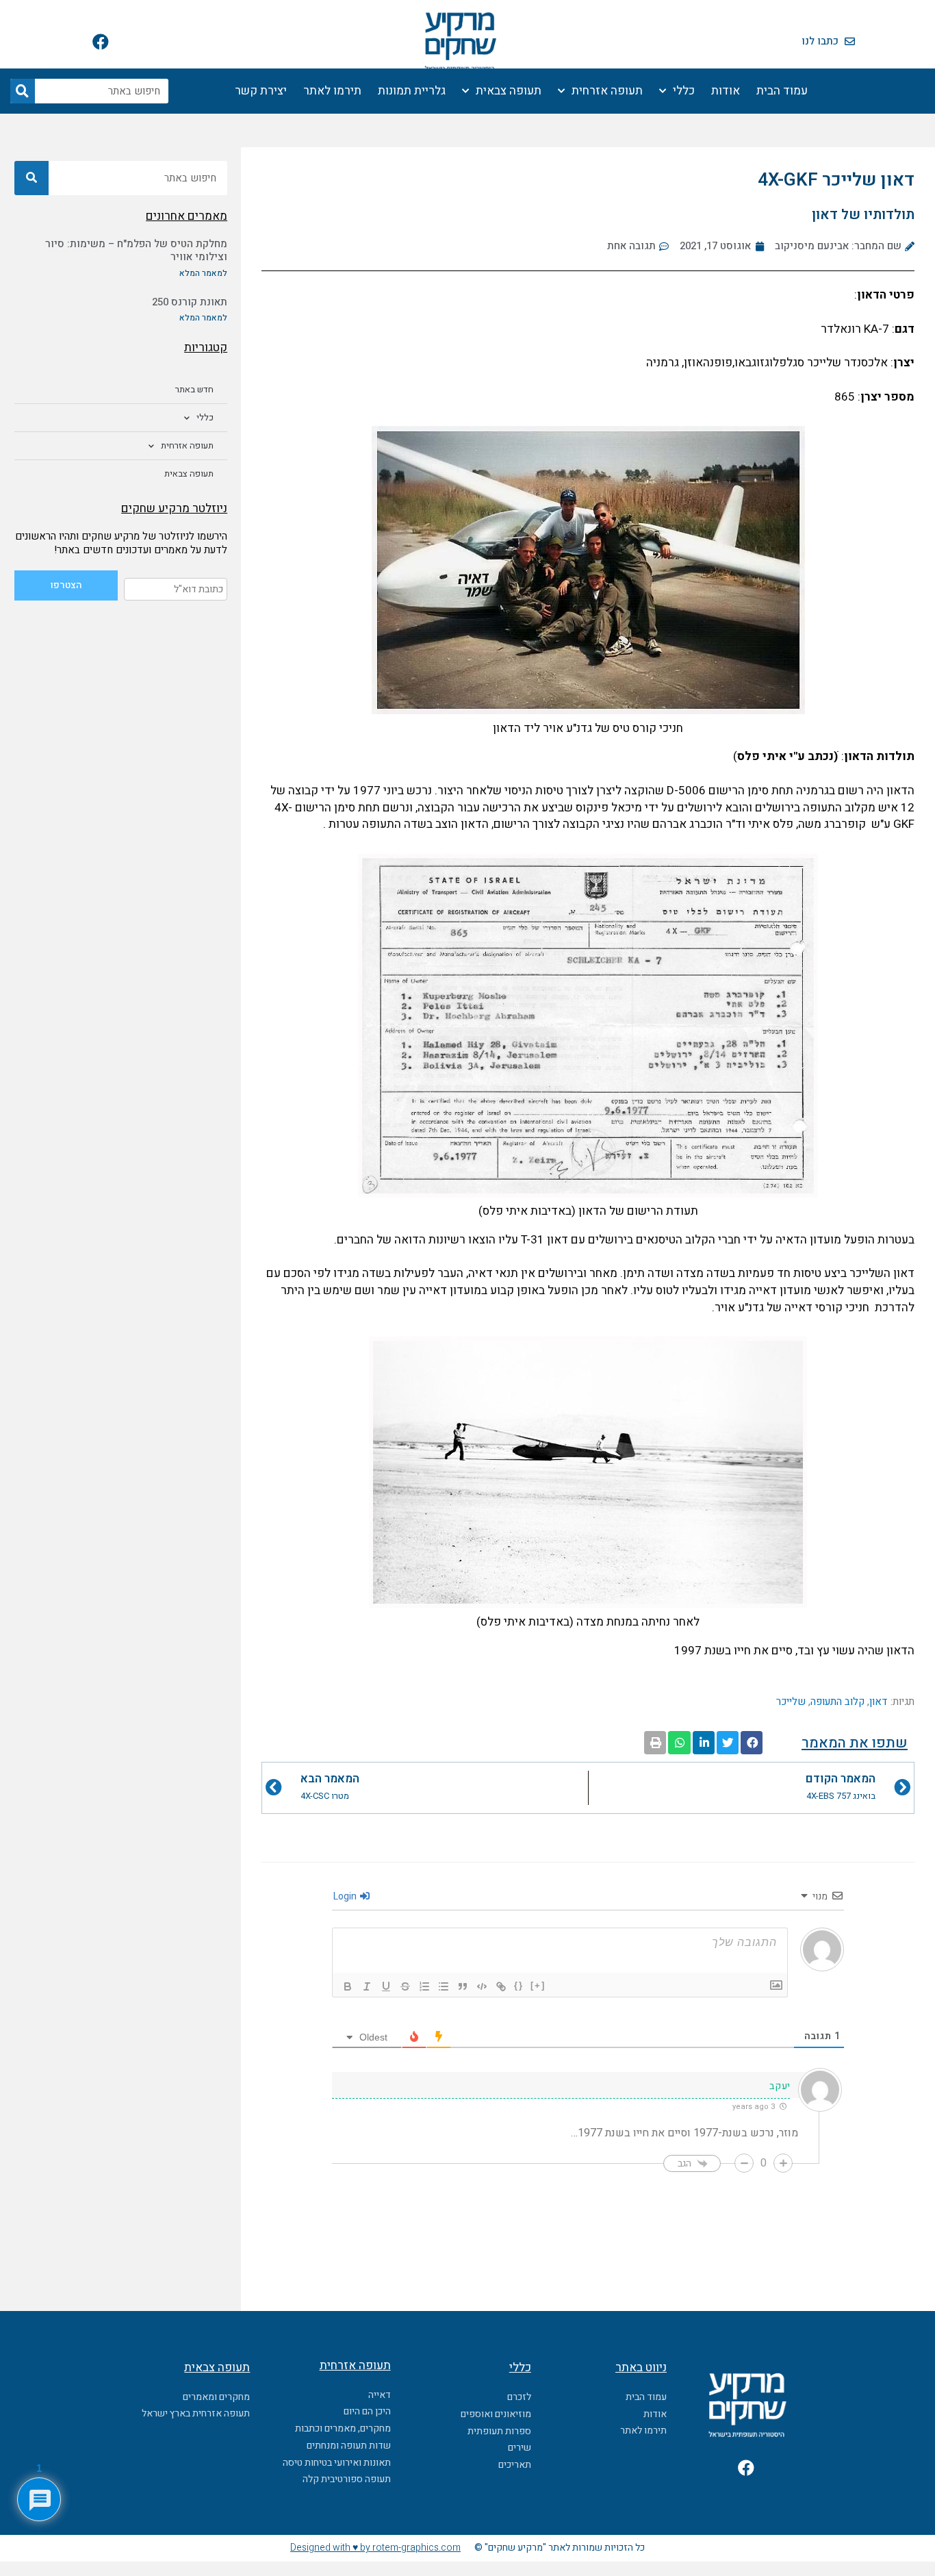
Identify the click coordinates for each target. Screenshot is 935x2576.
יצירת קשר (261, 91)
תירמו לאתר (332, 91)
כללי (684, 91)
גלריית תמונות (412, 91)
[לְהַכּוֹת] (405, 1986)
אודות (726, 91)
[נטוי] (367, 1986)
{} (519, 1985)
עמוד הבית (782, 91)
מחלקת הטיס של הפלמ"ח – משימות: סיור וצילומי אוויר (136, 251)
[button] (752, 1743)
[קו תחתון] (386, 1986)
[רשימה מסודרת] (424, 1986)
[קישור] (501, 1986)
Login (346, 1896)
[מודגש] (348, 1986)
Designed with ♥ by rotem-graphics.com (375, 2548)
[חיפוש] (23, 91)
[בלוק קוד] (482, 1986)
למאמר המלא (203, 273)
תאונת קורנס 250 (190, 302)
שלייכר (791, 1702)
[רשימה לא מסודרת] (444, 1986)
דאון (879, 1702)
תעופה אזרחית (607, 91)
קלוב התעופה (837, 1702)
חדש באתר (194, 389)
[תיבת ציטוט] (463, 1986)
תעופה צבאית (509, 91)
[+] (538, 1985)
